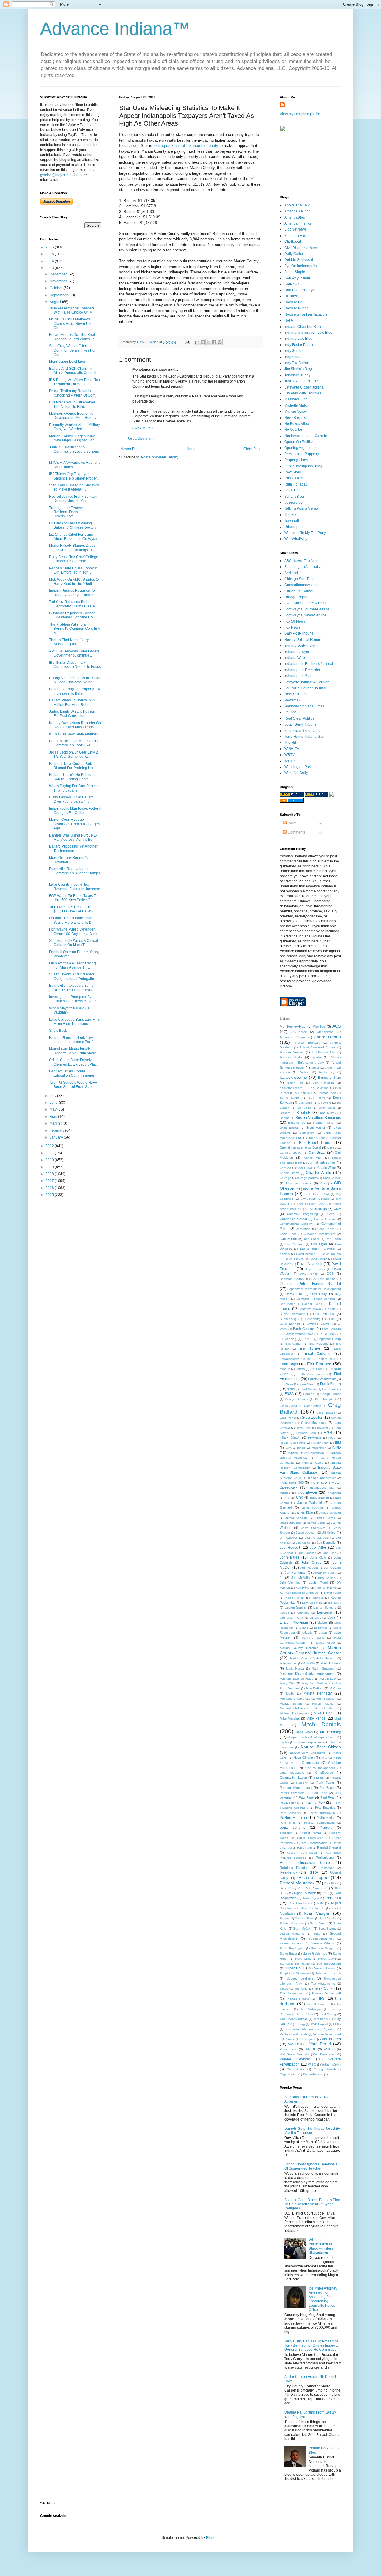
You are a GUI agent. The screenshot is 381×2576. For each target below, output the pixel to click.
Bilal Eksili (305, 1103)
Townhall (292, 521)
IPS (287, 1498)
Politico (290, 712)
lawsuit (284, 1613)
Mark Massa (295, 1668)
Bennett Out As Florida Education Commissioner (72, 1073)
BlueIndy (304, 1113)
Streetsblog (293, 502)
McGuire (335, 1688)
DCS (330, 1274)
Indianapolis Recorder (302, 670)
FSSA (289, 1394)
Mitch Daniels (321, 1724)
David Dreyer (294, 1259)
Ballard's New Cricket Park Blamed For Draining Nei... (73, 766)
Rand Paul (304, 1848)
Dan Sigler (319, 1244)
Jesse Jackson (306, 1533)
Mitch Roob (304, 1732)
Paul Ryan (328, 1797)
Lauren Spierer (296, 1607)
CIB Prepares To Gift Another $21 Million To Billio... (72, 404)
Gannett (309, 1394)
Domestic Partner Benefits (316, 1299)
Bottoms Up (297, 1123)
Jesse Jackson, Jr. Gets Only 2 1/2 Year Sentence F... (74, 754)
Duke (331, 1319)
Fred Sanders (331, 1389)
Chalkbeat (293, 242)
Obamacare (310, 1763)
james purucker (291, 1523)
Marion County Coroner (299, 1648)
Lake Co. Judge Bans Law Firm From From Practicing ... (74, 1022)
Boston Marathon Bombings (318, 1118)
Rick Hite (330, 1883)
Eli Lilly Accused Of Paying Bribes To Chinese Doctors (73, 525)
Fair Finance (319, 1364)
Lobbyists (321, 1628)
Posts (292, 823)
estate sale (327, 1359)
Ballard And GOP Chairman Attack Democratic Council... (74, 371)
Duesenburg (312, 1319)
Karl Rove (302, 1588)
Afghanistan (325, 1032)
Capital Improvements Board (300, 1147)
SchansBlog (294, 497)
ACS (337, 1026)
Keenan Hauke (326, 1588)
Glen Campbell (325, 1399)
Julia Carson (327, 1578)
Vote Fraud (320, 2044)
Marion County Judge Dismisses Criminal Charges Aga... (74, 824)
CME (337, 1209)
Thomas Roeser (298, 1999)
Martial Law (328, 1679)
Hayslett (323, 1428)
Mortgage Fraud (325, 1737)
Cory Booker (326, 1229)
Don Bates (288, 1304)
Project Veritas (311, 1833)
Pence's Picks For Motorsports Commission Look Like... (73, 743)
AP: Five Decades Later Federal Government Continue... (75, 653)
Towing (300, 2024)
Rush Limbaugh (313, 1908)
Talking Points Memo (301, 508)
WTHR (290, 761)
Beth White (317, 1098)
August (56, 302)
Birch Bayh (327, 1108)
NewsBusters (295, 418)
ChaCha (285, 1168)
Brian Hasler (316, 1128)
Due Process (324, 1314)
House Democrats (292, 1443)
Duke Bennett (290, 1324)
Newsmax (292, 700)
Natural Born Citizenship (308, 1753)
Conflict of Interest (293, 1219)
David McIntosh (310, 1264)
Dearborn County (292, 1279)
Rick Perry (288, 1888)
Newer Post (130, 449)
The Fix (290, 515)
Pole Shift (287, 1823)
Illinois (301, 1448)
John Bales (289, 1557)
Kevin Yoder (332, 1593)
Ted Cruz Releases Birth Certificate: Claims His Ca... (73, 604)
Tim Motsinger (311, 2009)
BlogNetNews (295, 229)
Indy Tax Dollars (297, 363)
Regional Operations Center (305, 1863)
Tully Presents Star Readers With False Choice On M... (72, 310)
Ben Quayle (303, 1093)
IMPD (336, 1448)
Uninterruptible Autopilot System (310, 2029)
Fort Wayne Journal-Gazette (307, 609)
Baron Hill (295, 1083)
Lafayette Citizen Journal (304, 387)
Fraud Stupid (295, 272)
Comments (296, 832)
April (54, 1116)
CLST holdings (316, 1209)
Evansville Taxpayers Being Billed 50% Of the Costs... (72, 988)
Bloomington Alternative (303, 567)
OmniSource (324, 1772)
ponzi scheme (293, 1828)
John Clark (318, 1558)
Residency (288, 1872)
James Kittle (304, 1512)
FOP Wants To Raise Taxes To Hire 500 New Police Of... (73, 898)
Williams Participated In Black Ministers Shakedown (321, 2246)
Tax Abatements (323, 1984)
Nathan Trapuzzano (309, 1742)
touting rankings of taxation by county (186, 146)
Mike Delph (323, 1713)
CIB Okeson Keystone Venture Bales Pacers (310, 1188)
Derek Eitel (294, 1294)
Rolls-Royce (311, 1898)
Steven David (327, 1959)
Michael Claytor (323, 1704)
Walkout (329, 2049)
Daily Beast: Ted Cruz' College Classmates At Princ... (74, 559)
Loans (304, 1628)
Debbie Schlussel (299, 260)
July (53, 1096)
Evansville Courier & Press (306, 603)
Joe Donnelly (326, 1543)
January (57, 1137)
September (59, 295)
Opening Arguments (300, 448)
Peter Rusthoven (322, 1813)
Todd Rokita (305, 2014)
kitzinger (317, 1598)
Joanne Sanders (317, 1538)
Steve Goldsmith (315, 1953)
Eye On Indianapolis (301, 266)
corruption (303, 1229)
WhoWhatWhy (296, 539)
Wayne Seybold (295, 2059)
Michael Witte (324, 1708)
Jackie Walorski (310, 1503)
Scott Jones (319, 1923)
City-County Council (315, 1199)
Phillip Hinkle (326, 1818)
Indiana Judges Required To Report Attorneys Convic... (72, 593)
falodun (285, 1369)
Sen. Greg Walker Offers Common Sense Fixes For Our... (72, 350)
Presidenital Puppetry (302, 454)
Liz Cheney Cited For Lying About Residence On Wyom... (75, 537)
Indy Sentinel (295, 351)
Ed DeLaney (327, 1334)
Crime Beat (288, 1234)
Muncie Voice (295, 411)
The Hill (291, 743)
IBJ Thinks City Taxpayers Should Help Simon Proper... (74, 476)
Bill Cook (304, 1108)
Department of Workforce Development (314, 1289)
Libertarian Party (291, 1618)
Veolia (291, 2039)
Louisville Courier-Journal (305, 688)
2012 (50, 1146)
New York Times (297, 694)
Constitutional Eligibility (296, 1224)
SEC (317, 1934)
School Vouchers (292, 1923)
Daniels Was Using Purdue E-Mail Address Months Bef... (73, 837)
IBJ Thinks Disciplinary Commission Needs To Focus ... (75, 667)
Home (192, 449)
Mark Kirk (309, 1663)
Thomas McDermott (326, 1993)
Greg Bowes (326, 1413)
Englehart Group (329, 1339)
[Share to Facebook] (214, 342)
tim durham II (318, 2004)
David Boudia (331, 1254)
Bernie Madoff (290, 1098)
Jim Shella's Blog (298, 369)
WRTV (289, 755)
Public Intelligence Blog (303, 466)
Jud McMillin (300, 1578)
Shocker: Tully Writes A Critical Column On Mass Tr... (74, 943)
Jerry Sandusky (313, 1528)
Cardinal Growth (291, 1153)
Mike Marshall (290, 1718)
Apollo (317, 1057)
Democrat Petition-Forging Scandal (310, 1284)
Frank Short (307, 1384)
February (57, 1130)
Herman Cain (306, 1433)
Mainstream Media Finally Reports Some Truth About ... (74, 1051)
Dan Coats (311, 1239)
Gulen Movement (314, 1423)
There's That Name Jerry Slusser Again (69, 642)
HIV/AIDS (315, 1438)
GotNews (292, 284)
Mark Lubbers (331, 1663)
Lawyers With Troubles (303, 393)
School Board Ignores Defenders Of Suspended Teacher (311, 2166)
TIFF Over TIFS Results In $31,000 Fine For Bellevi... (72, 909)
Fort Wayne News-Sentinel (306, 615)
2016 (50, 247)
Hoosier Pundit (296, 308)
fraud (291, 1389)
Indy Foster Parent (299, 345)
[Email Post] (187, 342)
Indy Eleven (307, 1493)
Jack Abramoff (319, 1498)
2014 (50, 261)
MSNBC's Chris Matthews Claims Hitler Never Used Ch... (72, 324)
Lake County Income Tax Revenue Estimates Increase (75, 887)
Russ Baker (294, 478)
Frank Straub (330, 1384)
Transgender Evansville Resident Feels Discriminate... (68, 512)
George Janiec (331, 1394)
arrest (315, 1068)
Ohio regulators (292, 1773)
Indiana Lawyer (297, 652)
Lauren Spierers (325, 1608)
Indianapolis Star (298, 676)
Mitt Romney (330, 1732)
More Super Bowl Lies (67, 361)
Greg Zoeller (312, 1418)
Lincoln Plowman (294, 1623)
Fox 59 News (295, 621)
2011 (50, 1153)
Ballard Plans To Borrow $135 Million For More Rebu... (73, 702)
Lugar (323, 1632)
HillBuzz (291, 296)
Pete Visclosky (291, 1813)
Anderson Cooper (293, 1037)
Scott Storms (327, 1929)
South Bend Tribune (300, 724)
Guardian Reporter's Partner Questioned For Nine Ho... (72, 615)
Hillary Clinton (290, 1437)
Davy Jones (309, 1274)
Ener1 (307, 1339)
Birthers (285, 1113)
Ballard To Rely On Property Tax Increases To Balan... (75, 691)
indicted (285, 1493)
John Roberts (309, 1568)
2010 (50, 1160)
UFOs (337, 2024)
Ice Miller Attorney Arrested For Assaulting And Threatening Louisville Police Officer (323, 2299)
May (54, 1109)
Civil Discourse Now (301, 248)
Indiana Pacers (312, 1463)
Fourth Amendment (322, 1379)
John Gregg (311, 1562)
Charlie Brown (290, 1173)
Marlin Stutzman (323, 1668)
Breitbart (291, 573)
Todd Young (328, 2014)
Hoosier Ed (293, 302)
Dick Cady (319, 1294)
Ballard (305, 1072)
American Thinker (299, 223)
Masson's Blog (296, 399)
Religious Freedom (295, 1868)
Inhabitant (334, 1493)
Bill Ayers (325, 1103)
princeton (286, 1833)
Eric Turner (310, 1349)
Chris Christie (332, 1178)
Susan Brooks (325, 1968)
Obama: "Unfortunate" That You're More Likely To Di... (72, 920)
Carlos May (313, 1158)
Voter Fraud (289, 2049)
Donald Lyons (312, 1304)
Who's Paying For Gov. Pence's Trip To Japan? (74, 788)
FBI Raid (316, 1369)
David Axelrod (306, 1254)
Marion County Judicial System (313, 1658)
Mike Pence (316, 1718)
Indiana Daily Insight (301, 646)
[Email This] (197, 342)
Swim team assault (328, 1973)
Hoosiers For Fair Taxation (306, 314)
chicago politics (307, 1178)
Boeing (285, 1118)
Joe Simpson (307, 1553)
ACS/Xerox (299, 1032)
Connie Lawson (325, 1219)
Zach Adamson (313, 2074)
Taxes (284, 1989)
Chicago (285, 1178)
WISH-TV (292, 749)
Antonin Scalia (291, 1057)
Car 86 (332, 1148)
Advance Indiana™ (115, 29)
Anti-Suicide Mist (323, 1052)
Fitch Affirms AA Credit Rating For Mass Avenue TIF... (72, 965)
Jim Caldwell (289, 1538)
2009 (50, 1167)
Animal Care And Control (318, 1047)
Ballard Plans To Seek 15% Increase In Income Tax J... (73, 1040)
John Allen (329, 1553)
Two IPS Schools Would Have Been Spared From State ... (73, 1085)
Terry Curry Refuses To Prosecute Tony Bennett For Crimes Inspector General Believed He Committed (312, 2346)
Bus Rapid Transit (315, 1143)
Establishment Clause (295, 1359)
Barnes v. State (330, 1078)
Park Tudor (325, 1783)
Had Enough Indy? (299, 290)
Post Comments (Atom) (160, 457)
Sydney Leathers (300, 1978)
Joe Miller (318, 1548)
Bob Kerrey (328, 1113)
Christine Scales (299, 1183)
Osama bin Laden (293, 1778)
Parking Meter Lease (296, 1788)
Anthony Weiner (292, 1052)
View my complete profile (300, 114)
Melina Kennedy (317, 1693)
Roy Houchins (299, 1903)
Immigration (319, 1448)
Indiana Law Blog (298, 339)
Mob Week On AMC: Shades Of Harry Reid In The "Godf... (74, 582)
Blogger (212, 2538)
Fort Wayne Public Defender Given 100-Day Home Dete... (75, 931)
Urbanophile (294, 527)
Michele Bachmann (293, 1713)
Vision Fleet (331, 2039)
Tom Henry (321, 2019)
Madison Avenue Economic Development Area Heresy (73, 416)
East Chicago (331, 1329)
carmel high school (322, 1163)
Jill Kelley (329, 1532)
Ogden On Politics (299, 442)
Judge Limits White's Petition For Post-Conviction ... (72, 714)
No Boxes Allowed (299, 424)
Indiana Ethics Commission (306, 1453)
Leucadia (325, 1612)
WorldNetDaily (296, 773)
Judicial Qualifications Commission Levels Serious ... (74, 451)
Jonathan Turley (297, 375)
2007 (50, 1181)
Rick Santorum (316, 1888)
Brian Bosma (289, 1128)
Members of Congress (295, 1699)
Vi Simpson (308, 2039)
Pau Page (320, 1793)
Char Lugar (304, 1168)
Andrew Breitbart (307, 1043)
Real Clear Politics (299, 718)
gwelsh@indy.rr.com (56, 175)
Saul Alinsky (328, 1918)
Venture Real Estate (294, 2034)
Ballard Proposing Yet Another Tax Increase (73, 848)
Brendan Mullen (324, 1123)
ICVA (288, 1448)
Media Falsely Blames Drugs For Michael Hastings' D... (72, 548)
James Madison (330, 1513)
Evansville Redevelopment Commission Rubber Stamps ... (75, 873)
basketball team (291, 1088)
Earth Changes (304, 1329)
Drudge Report (296, 597)
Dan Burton (288, 1239)
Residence (327, 1868)
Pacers (319, 1778)
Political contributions (319, 1823)
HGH (328, 1433)
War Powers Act (324, 2054)
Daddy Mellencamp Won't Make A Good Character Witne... (75, 680)
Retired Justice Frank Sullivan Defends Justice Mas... (73, 499)
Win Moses (296, 2069)
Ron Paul (333, 1898)
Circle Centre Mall (317, 1194)
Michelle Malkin (297, 405)
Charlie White (319, 1172)
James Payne (325, 1518)
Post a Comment (140, 439)
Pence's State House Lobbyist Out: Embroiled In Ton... (73, 570)
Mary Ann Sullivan (315, 1683)
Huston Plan (320, 1443)
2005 (50, 1195)
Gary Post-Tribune (299, 633)
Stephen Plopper (323, 1948)
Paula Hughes (290, 1803)
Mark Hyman (288, 1663)
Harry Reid (303, 1428)
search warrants (292, 1934)
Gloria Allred (288, 1406)
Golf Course (313, 1406)
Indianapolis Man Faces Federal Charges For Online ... (75, 811)
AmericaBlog (295, 217)
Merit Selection (326, 1699)
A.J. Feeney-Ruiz (293, 1026)
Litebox (323, 1623)
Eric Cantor (294, 1344)
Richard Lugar (313, 1877)
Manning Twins (313, 1638)
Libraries (315, 1618)
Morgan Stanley (298, 1737)
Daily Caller (294, 254)
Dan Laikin (333, 1239)
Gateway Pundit (297, 278)
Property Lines (296, 460)
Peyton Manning (293, 1818)
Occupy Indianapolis (320, 1768)
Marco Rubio (325, 1643)
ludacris (307, 1632)
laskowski (334, 1603)
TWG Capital (319, 2024)
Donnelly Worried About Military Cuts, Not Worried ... (75, 427)
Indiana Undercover (322, 1478)
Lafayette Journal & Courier (306, 682)
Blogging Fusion (298, 236)
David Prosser (315, 1269)
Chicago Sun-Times (300, 579)
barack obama (293, 1077)
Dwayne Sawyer (319, 1324)
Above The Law (297, 205)
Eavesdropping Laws (299, 1334)
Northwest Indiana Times (304, 706)
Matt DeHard (315, 1688)
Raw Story (293, 472)
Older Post (252, 449)
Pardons (302, 1783)
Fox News (292, 627)
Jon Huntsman (296, 1573)
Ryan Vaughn (317, 1913)
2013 (50, 268)
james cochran (312, 1508)
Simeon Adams (323, 1943)
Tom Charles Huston (294, 2019)
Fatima (300, 1369)
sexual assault (291, 1943)
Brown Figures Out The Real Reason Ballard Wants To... (73, 337)
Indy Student (294, 357)
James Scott (316, 1523)
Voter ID (311, 2049)
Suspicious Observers (302, 731)
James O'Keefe (297, 1518)
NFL (324, 1758)
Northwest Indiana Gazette (306, 436)
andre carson (328, 1037)
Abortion (319, 1026)
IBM (338, 1443)
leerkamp (303, 1613)
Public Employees (310, 1838)
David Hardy (318, 1259)
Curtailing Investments (319, 1234)
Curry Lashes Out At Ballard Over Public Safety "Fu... (71, 799)
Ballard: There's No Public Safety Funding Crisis (70, 777)
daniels (285, 1254)
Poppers (326, 1828)
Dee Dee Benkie (324, 1279)
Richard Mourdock (297, 1883)
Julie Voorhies (290, 1583)
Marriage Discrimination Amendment (307, 1673)
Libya (331, 1617)
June (54, 1103)
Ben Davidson (319, 1088)
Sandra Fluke (304, 1918)
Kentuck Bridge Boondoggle (299, 1593)
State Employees (292, 1948)
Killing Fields (295, 1598)
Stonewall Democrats (295, 1964)
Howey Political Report (303, 640)
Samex (285, 1918)
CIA (323, 1183)
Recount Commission (302, 1853)
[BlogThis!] (203, 342)
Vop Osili (295, 2044)
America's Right (297, 211)
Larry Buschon (312, 1603)
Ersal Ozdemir (317, 1354)
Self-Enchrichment (321, 1939)
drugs (332, 1309)
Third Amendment (292, 1993)
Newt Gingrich (304, 1758)
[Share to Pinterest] (220, 342)
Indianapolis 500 (292, 1482)
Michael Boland (291, 1704)
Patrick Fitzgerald (292, 1793)
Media (290, 1693)
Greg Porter (288, 1418)
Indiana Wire (295, 658)
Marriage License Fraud (297, 1679)
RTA (320, 1903)
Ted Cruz (301, 1989)
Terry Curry (323, 1988)
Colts (331, 1214)
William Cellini (331, 2064)
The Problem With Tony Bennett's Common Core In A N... (74, 629)
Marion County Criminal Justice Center (310, 1650)
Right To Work (305, 1893)
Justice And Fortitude (301, 381)
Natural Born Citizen (321, 1747)
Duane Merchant (292, 1314)
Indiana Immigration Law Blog (308, 333)
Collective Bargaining (302, 1214)
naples (284, 1742)
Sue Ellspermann (329, 1964)
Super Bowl (295, 1968)
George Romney (296, 1399)
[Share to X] (208, 342)
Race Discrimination (313, 1843)
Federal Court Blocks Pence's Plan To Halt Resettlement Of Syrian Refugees (312, 2204)
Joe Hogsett (290, 1548)
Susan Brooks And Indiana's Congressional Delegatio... (73, 976)
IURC (299, 1498)
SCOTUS (292, 490)
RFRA (313, 1872)
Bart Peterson (323, 1083)
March (55, 1123)
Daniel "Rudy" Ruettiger (318, 1249)
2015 (50, 254)
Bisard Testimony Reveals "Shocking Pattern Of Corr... (73, 393)
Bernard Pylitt (327, 1093)
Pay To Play (315, 1803)
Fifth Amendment (311, 1374)
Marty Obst (288, 1683)
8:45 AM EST (143, 428)
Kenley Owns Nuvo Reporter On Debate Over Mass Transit (75, 725)
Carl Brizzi (317, 1152)
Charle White (327, 1168)
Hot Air (290, 320)
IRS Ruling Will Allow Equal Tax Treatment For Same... (75, 382)
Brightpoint (307, 1133)
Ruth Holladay (296, 484)
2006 (50, 1188)
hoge (332, 1438)
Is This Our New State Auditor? (74, 734)
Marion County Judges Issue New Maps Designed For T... (74, 438)
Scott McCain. (303, 1929)
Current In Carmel (299, 591)
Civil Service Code (311, 1204)
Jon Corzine (332, 1568)
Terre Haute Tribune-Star (304, 737)
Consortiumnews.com (302, 585)
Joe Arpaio (303, 1543)
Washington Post (298, 767)
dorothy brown (311, 1309)
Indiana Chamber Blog (303, 327)
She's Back (58, 1031)
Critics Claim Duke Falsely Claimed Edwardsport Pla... (73, 1062)
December (59, 274)
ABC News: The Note (301, 561)
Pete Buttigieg (325, 1808)
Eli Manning (288, 1339)
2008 (50, 1174)
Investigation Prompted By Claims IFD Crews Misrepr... (74, 999)
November (59, 281)
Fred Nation (309, 1389)
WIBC (312, 2064)
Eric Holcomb (319, 1344)
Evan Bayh (289, 1364)
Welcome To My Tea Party (305, 533)
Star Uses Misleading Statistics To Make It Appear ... (74, 487)
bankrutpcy (327, 1072)
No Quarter (293, 430)
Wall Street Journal (293, 2054)
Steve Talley (303, 1959)
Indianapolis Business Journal (309, 664)
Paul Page (306, 1797)
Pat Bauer (327, 1788)
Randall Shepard (329, 1847)
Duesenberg (288, 1319)
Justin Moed (318, 1582)
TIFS (321, 1999)
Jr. (282, 1578)
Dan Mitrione (295, 1244)
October (57, 288)
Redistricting (325, 1858)
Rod (325, 1893)
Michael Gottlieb (292, 1708)
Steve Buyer (288, 1953)
